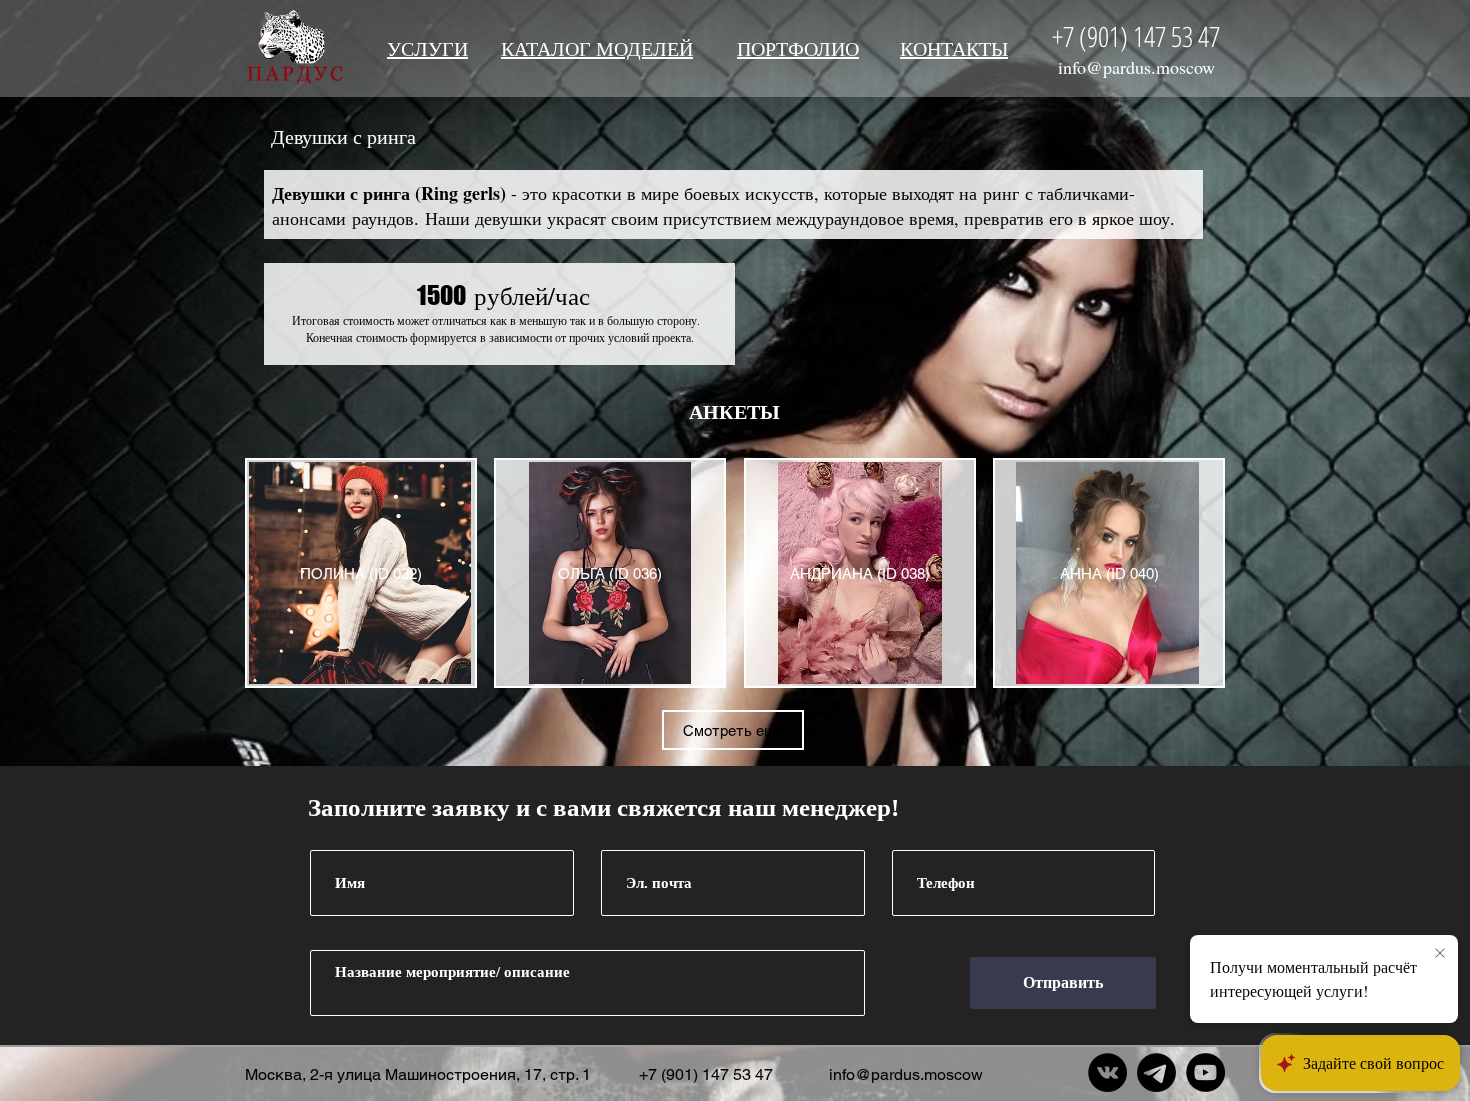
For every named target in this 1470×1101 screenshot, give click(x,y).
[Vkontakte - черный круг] (1107, 1072)
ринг (1001, 193)
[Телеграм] (1156, 1072)
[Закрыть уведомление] (1440, 954)
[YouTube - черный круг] (1205, 1072)
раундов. (385, 218)
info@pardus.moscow (1136, 67)
